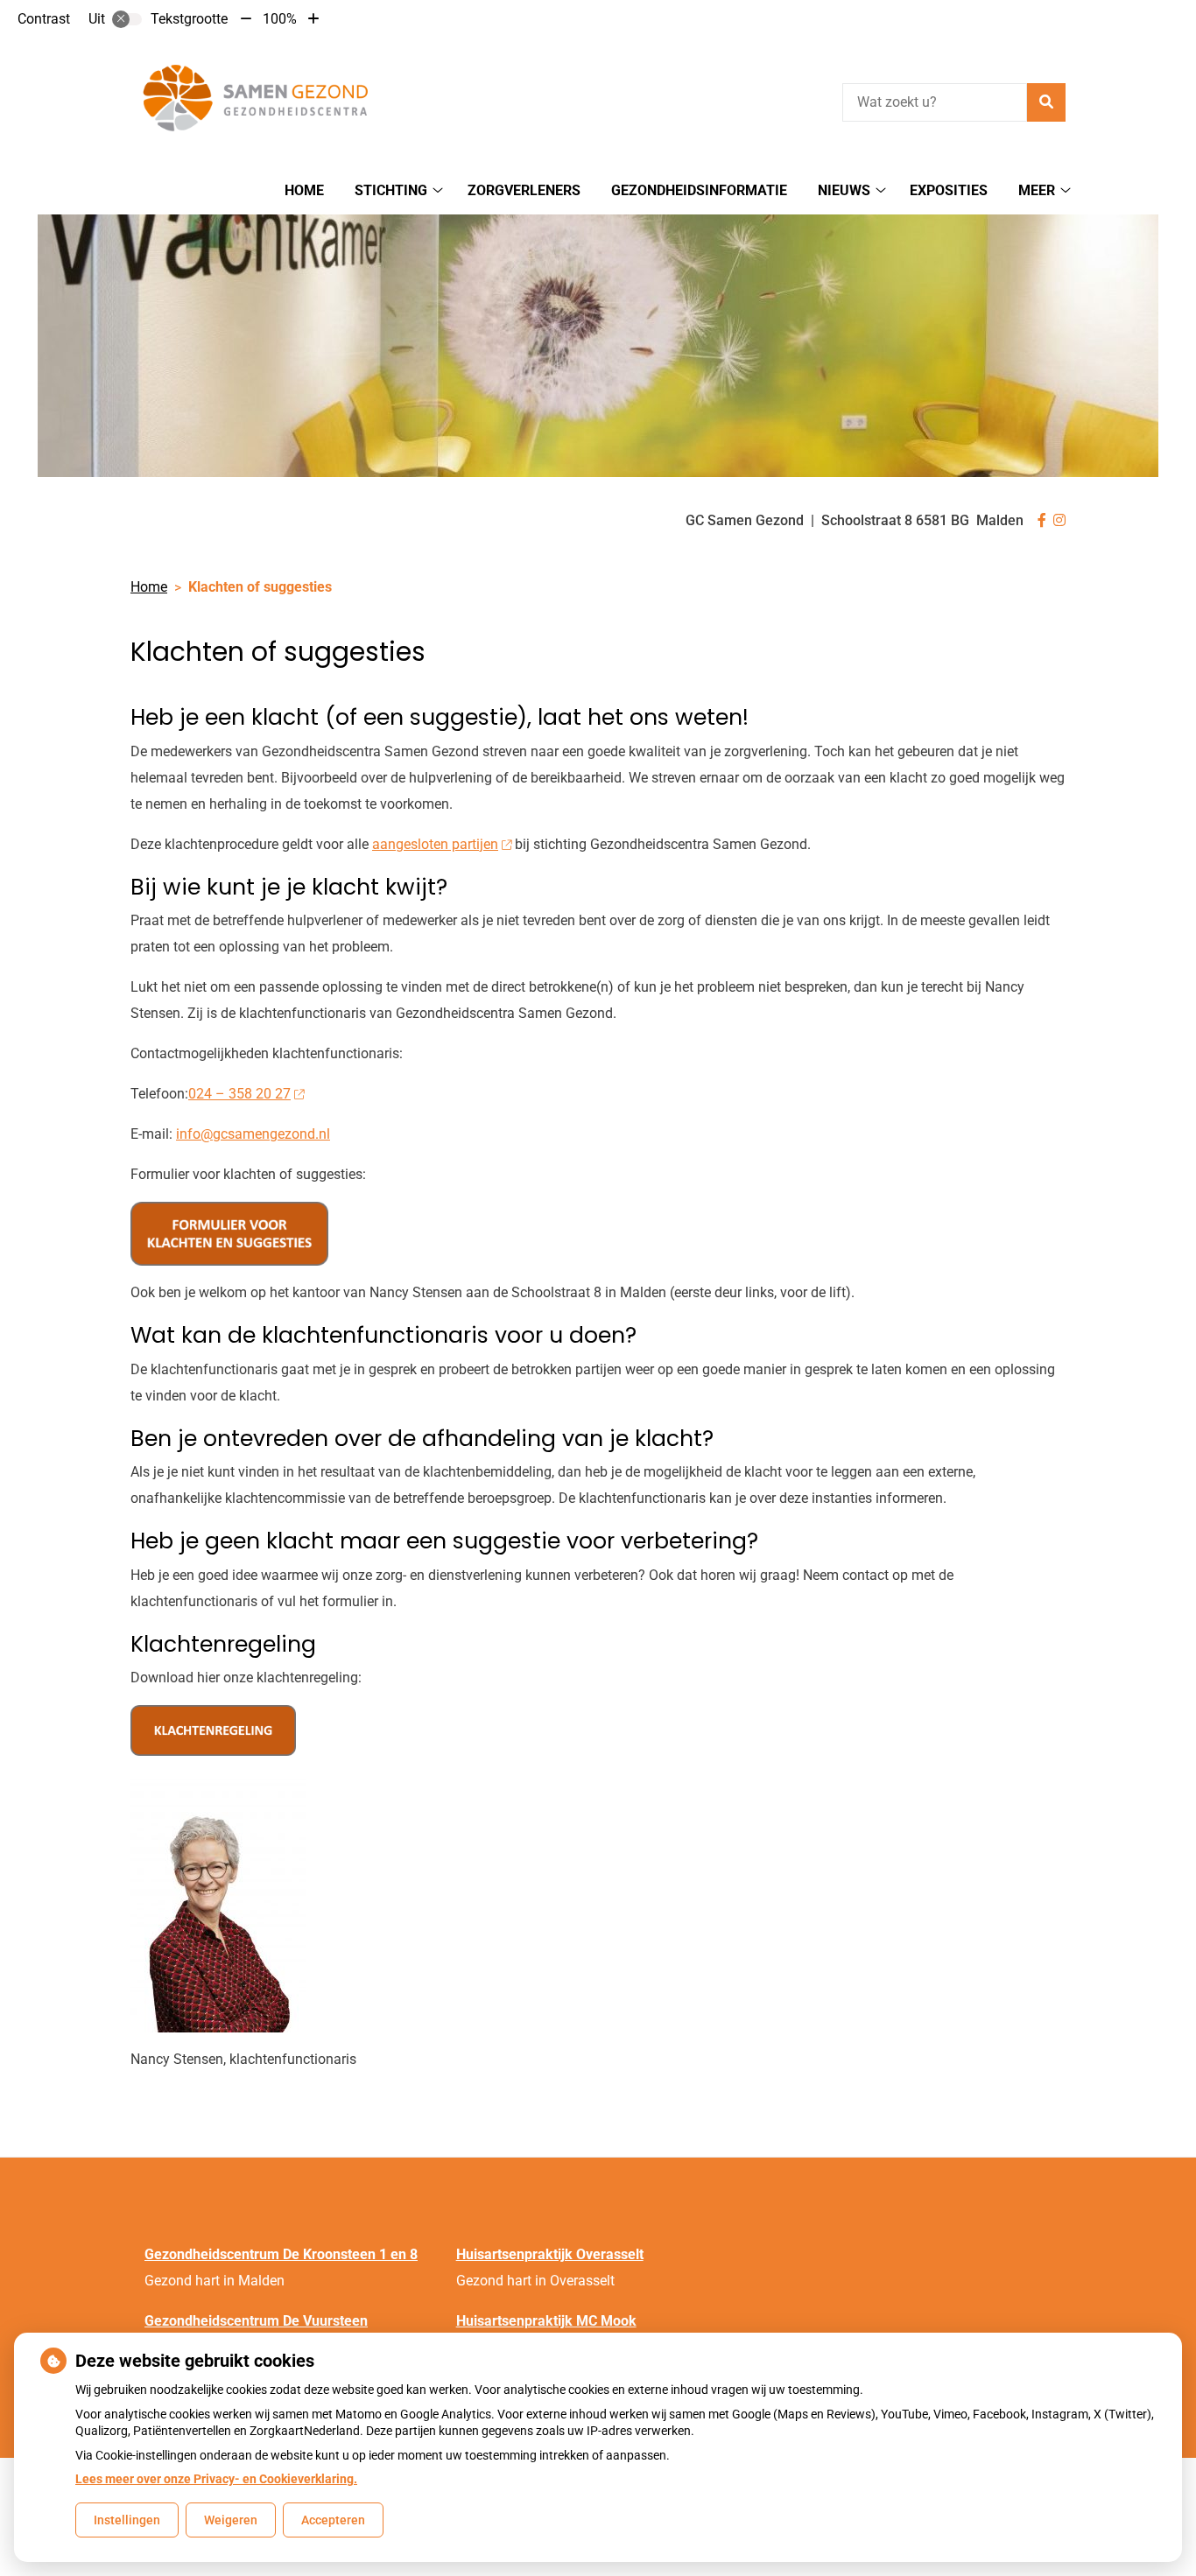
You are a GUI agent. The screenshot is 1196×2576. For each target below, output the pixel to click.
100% (280, 19)
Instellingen (127, 2520)
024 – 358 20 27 (239, 1094)
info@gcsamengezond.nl (253, 1134)
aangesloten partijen (435, 844)
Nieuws (844, 190)
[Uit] (127, 19)
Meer (1037, 190)
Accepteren (333, 2520)
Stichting (391, 190)
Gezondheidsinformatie (699, 190)
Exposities (949, 190)
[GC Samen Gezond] (262, 100)
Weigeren (231, 2520)
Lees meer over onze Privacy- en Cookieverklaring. (216, 2479)
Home (304, 190)
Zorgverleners (524, 190)
